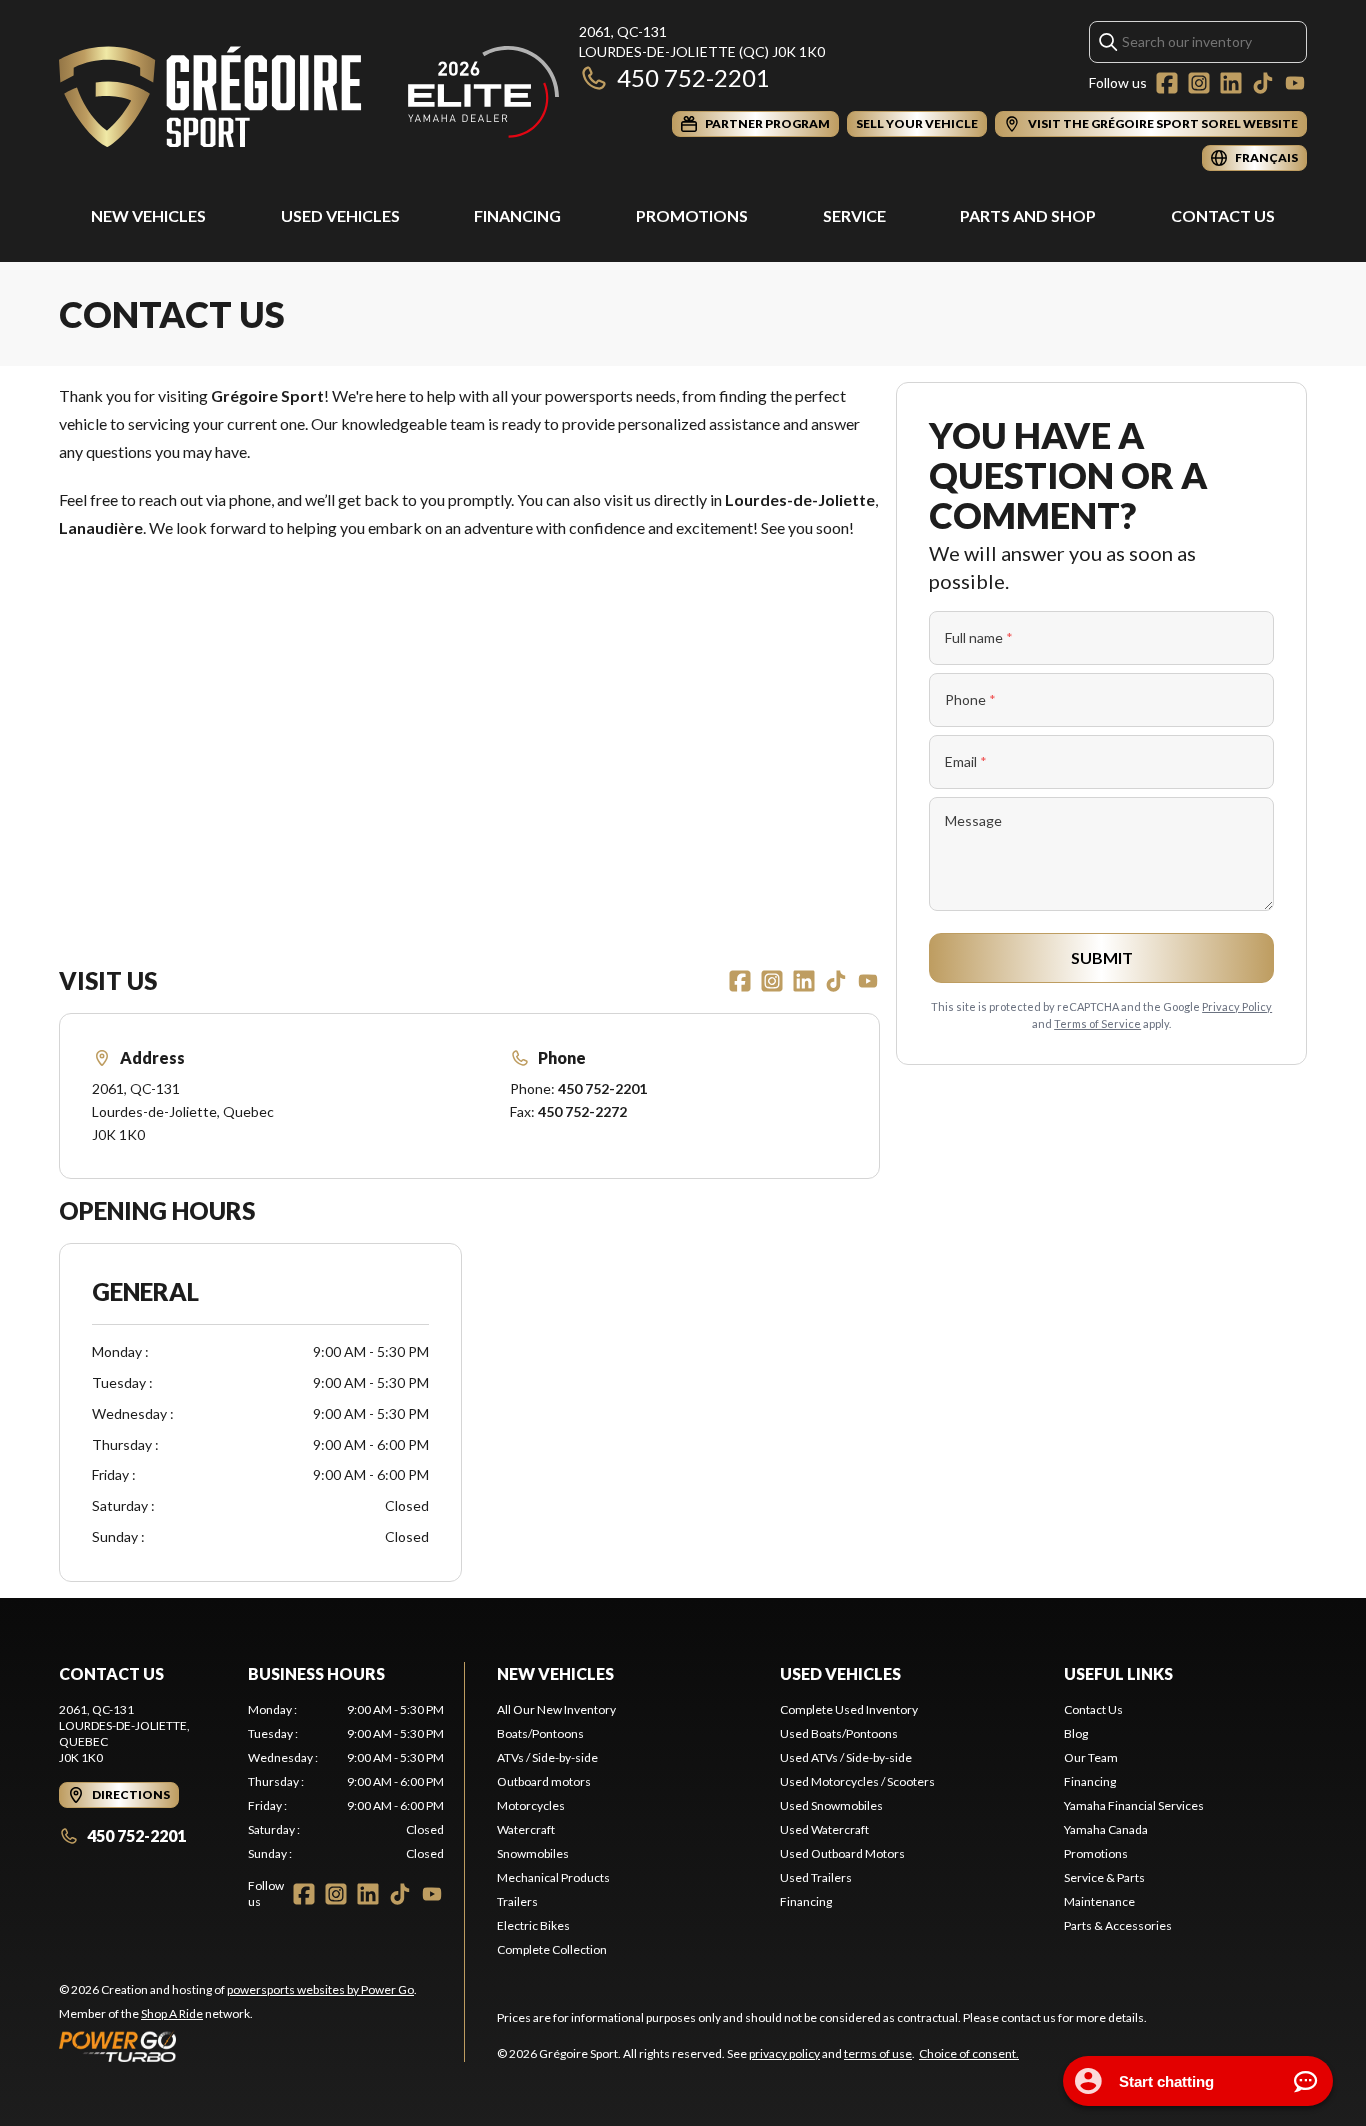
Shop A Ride (172, 2013)
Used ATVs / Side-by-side (846, 1757)
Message (973, 820)
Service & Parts (1104, 1877)
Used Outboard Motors (842, 1853)
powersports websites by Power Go (320, 1989)
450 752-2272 (582, 1111)
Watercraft (526, 1829)
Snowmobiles (533, 1853)
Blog (1076, 1733)
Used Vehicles (340, 215)
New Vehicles (148, 215)
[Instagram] (1199, 83)
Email (966, 761)
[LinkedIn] (1231, 83)
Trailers (517, 1901)
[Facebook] (1167, 83)
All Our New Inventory (556, 1709)
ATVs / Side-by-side (547, 1757)
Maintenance (1099, 1901)
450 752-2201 (693, 77)
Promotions (692, 215)
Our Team (1091, 1757)
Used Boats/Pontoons (839, 1733)
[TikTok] (1263, 83)
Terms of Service (1097, 1023)
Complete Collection (552, 1949)
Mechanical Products (553, 1877)
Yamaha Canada (1106, 1829)
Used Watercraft (824, 1829)
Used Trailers (816, 1877)
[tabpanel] (346, 1782)
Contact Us (1223, 215)
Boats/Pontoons (540, 1733)
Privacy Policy (1237, 1006)
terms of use (878, 2053)
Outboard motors (544, 1781)
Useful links (1118, 1673)
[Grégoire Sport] (309, 96)
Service (854, 215)
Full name (979, 637)
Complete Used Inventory (849, 1709)
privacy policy (784, 2053)
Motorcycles (531, 1805)
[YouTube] (1295, 83)
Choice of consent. (969, 2053)
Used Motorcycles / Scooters (857, 1781)
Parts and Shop (1028, 215)
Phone (970, 699)
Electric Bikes (533, 1925)
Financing (517, 215)
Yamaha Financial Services (1134, 1805)
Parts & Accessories (1118, 1925)
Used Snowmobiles (831, 1805)
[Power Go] (238, 2046)
